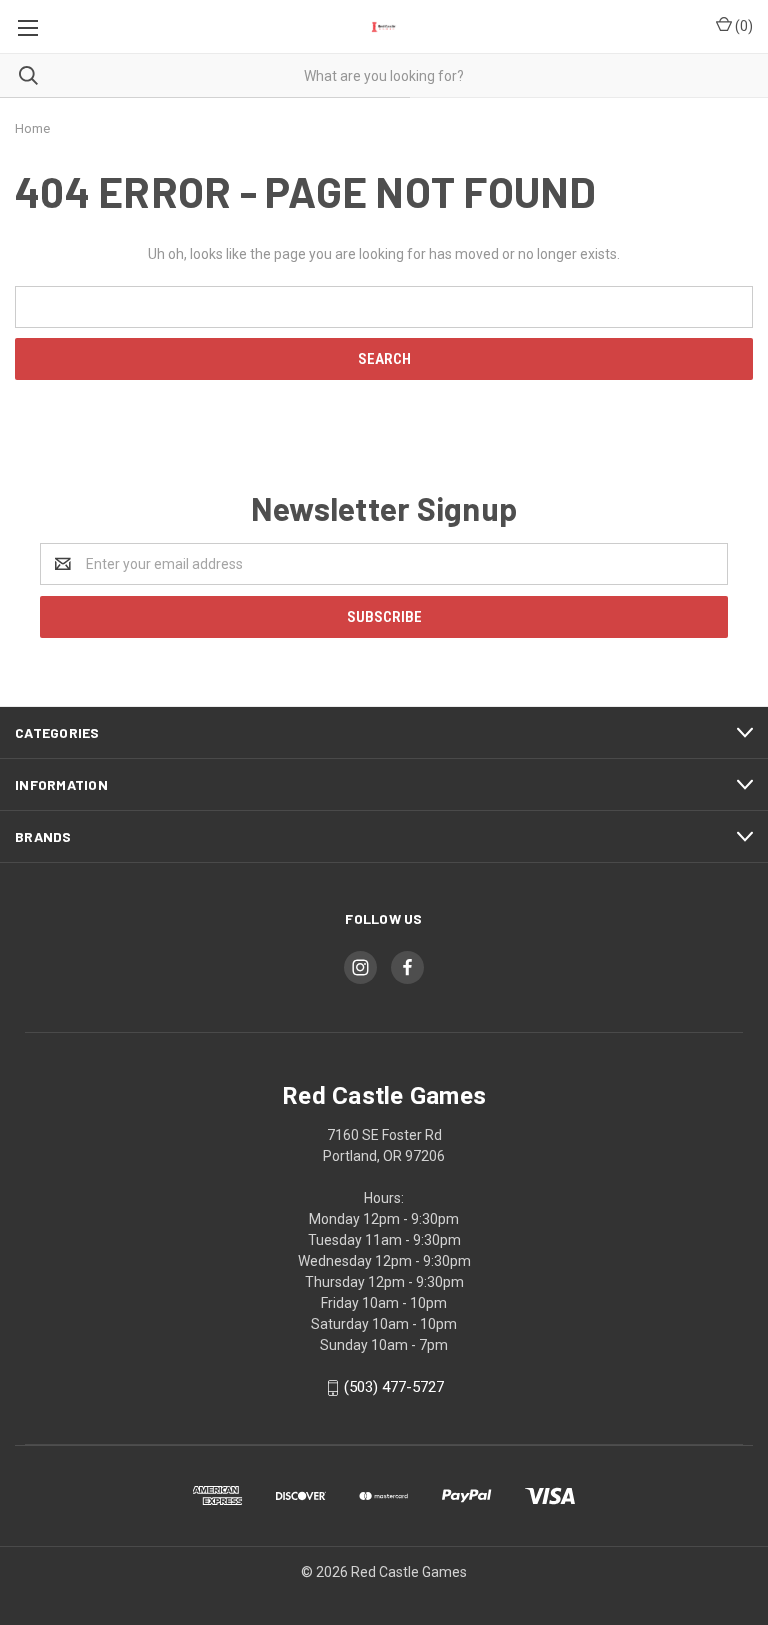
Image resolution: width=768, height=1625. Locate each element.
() (742, 26)
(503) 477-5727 (394, 1387)
